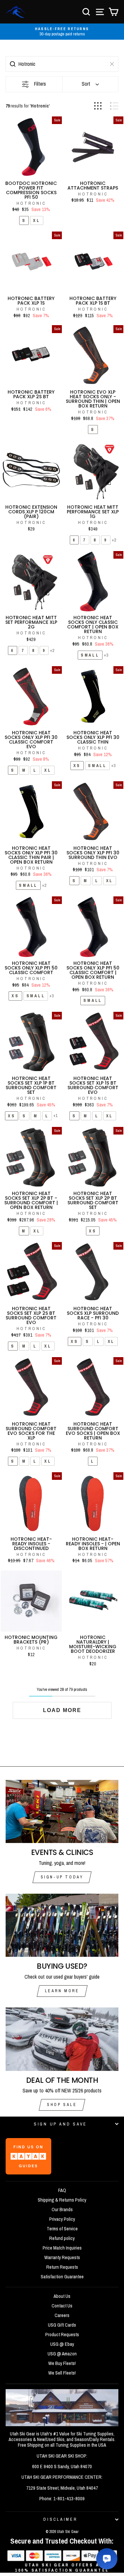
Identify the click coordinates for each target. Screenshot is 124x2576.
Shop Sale (62, 2105)
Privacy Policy (62, 2219)
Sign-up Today (62, 1877)
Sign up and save (60, 2124)
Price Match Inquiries (62, 2248)
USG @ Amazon (62, 2354)
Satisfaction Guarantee (62, 2277)
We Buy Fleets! (62, 2363)
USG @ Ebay (62, 2344)
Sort (86, 84)
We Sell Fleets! (62, 2373)
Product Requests (62, 2335)
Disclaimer (60, 2519)
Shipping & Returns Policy (62, 2200)
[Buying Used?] (62, 1925)
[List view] (114, 106)
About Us (62, 2296)
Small (90, 655)
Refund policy (62, 2238)
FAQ (62, 2190)
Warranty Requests (62, 2257)
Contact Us (62, 2306)
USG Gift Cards (62, 2325)
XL (37, 220)
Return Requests (62, 2267)
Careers (62, 2315)
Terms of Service (62, 2229)
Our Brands (62, 2210)
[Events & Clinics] (62, 1812)
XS (77, 766)
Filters (40, 84)
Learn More (62, 1991)
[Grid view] (98, 106)
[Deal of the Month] (62, 2039)
